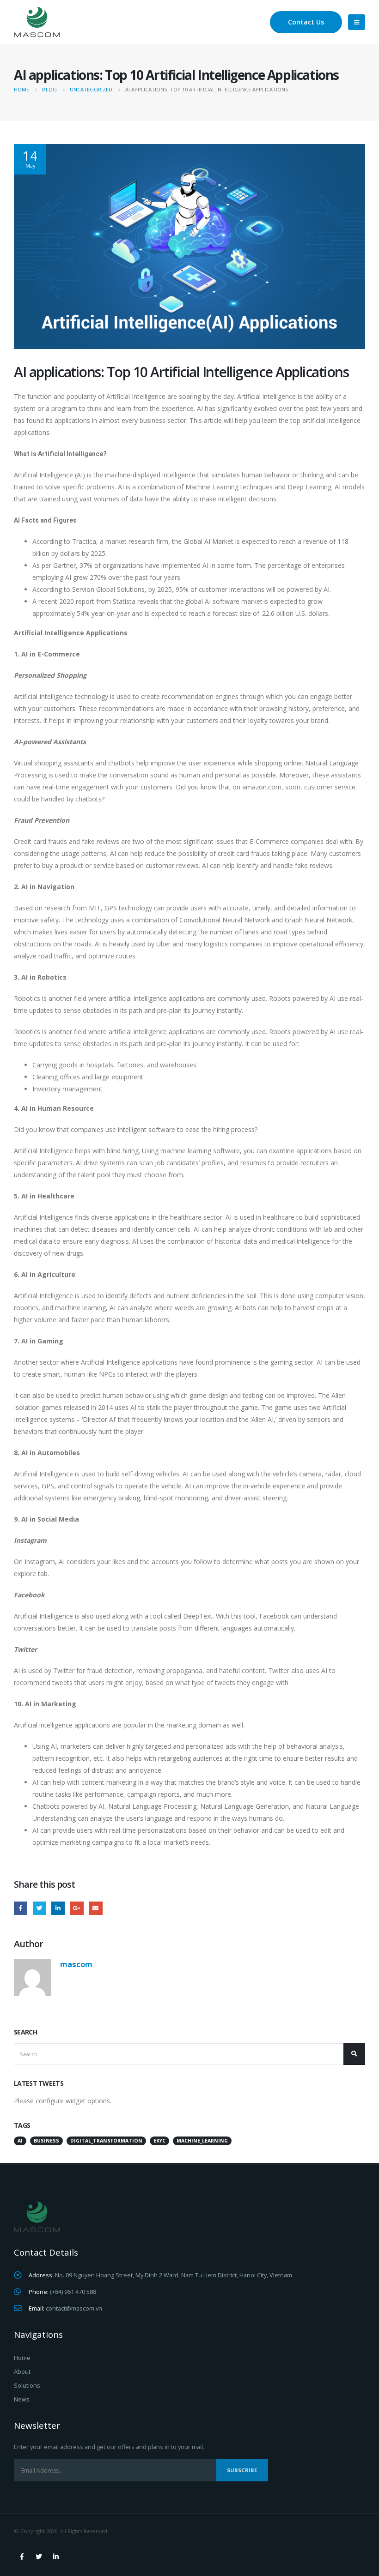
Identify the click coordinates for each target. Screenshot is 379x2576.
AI (20, 2141)
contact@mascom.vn (74, 2308)
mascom (76, 1964)
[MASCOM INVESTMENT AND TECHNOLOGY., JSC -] (37, 22)
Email (95, 1908)
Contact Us (306, 22)
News (22, 2399)
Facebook (21, 1908)
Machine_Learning (202, 2141)
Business (46, 2141)
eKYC (159, 2141)
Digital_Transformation (106, 2141)
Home (22, 2358)
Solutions (27, 2386)
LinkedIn (58, 1908)
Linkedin (56, 2557)
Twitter (40, 1908)
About (22, 2372)
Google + (77, 1908)
